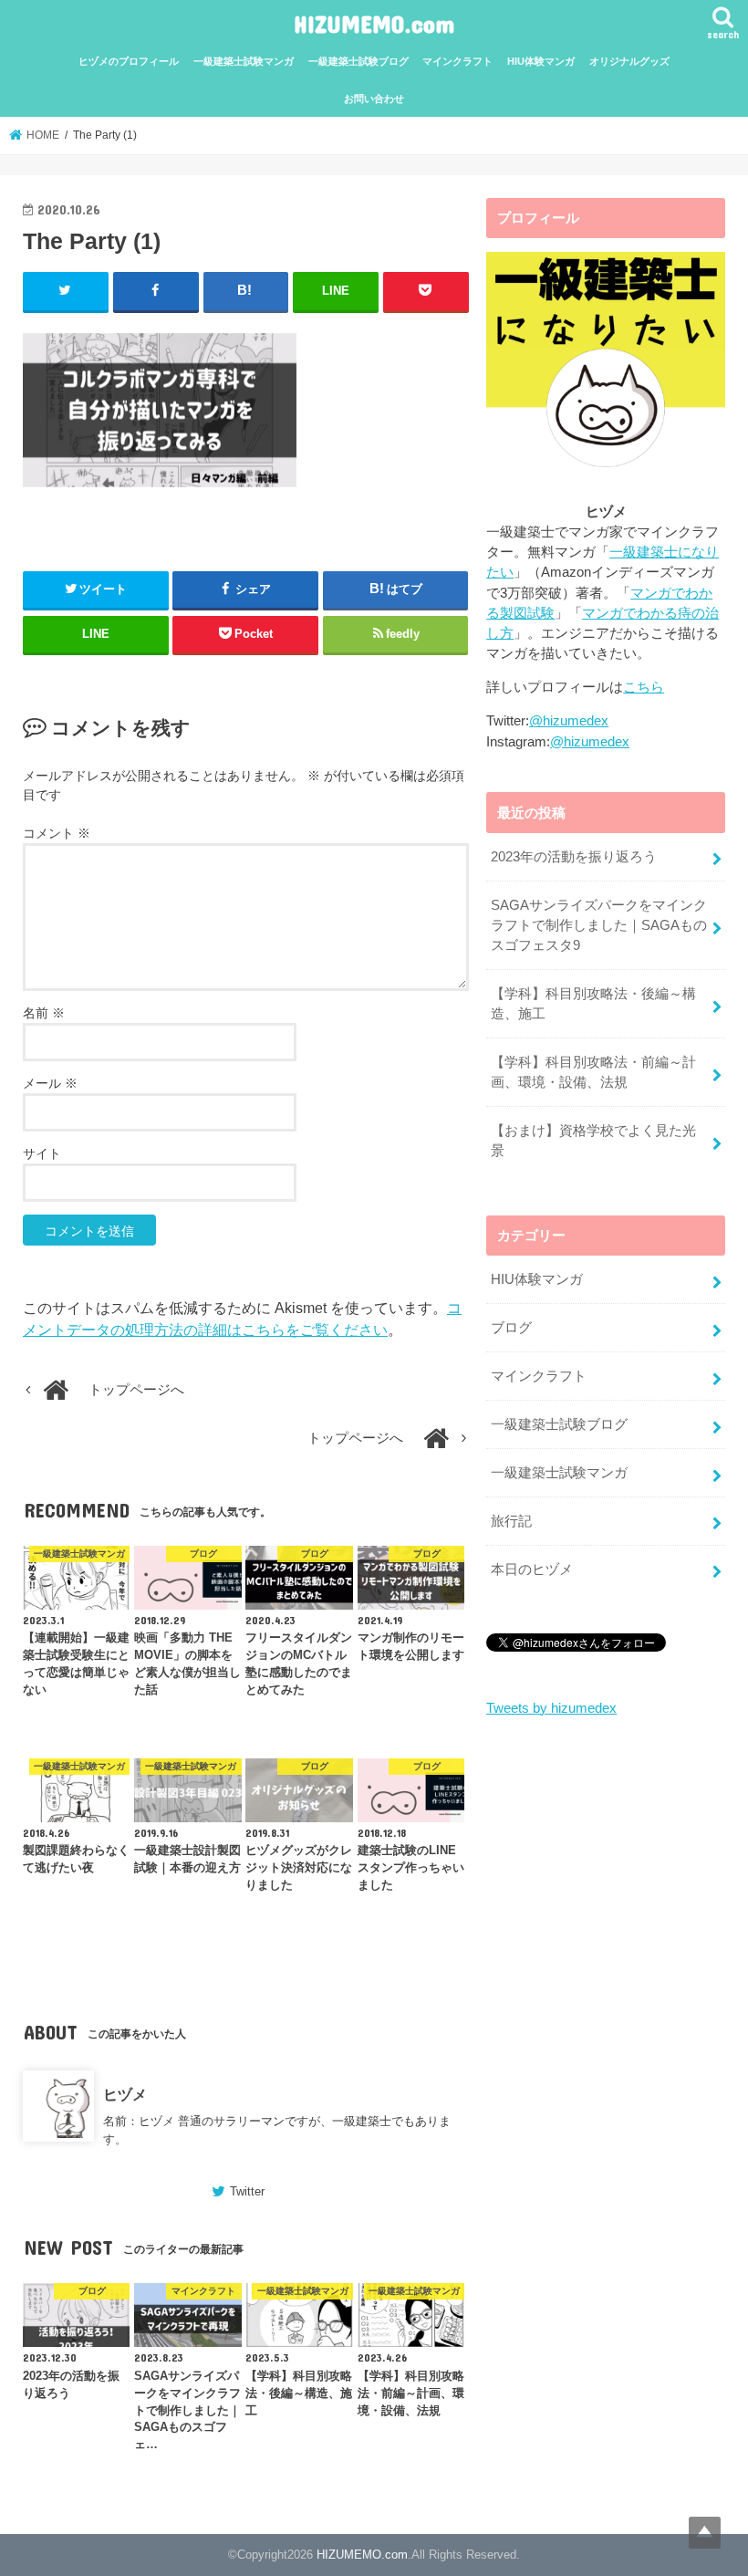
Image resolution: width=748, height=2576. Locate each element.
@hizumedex (569, 721)
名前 (44, 1013)
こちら (644, 687)
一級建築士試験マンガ (244, 61)
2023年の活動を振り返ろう (574, 857)
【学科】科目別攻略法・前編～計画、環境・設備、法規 (593, 1072)
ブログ (511, 1328)
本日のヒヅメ (532, 1570)
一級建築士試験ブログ (358, 61)
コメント (57, 833)
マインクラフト (457, 61)
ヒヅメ (125, 2094)
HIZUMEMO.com (374, 23)
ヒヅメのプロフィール (129, 61)
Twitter (247, 2191)
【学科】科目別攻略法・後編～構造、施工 (593, 1004)
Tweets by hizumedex (551, 1708)
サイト (42, 1153)
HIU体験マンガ (541, 61)
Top (705, 2533)
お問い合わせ (374, 99)
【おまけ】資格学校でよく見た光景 (593, 1141)
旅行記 (511, 1521)
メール (50, 1083)
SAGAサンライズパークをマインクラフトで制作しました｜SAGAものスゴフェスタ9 (599, 925)
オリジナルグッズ (629, 61)
